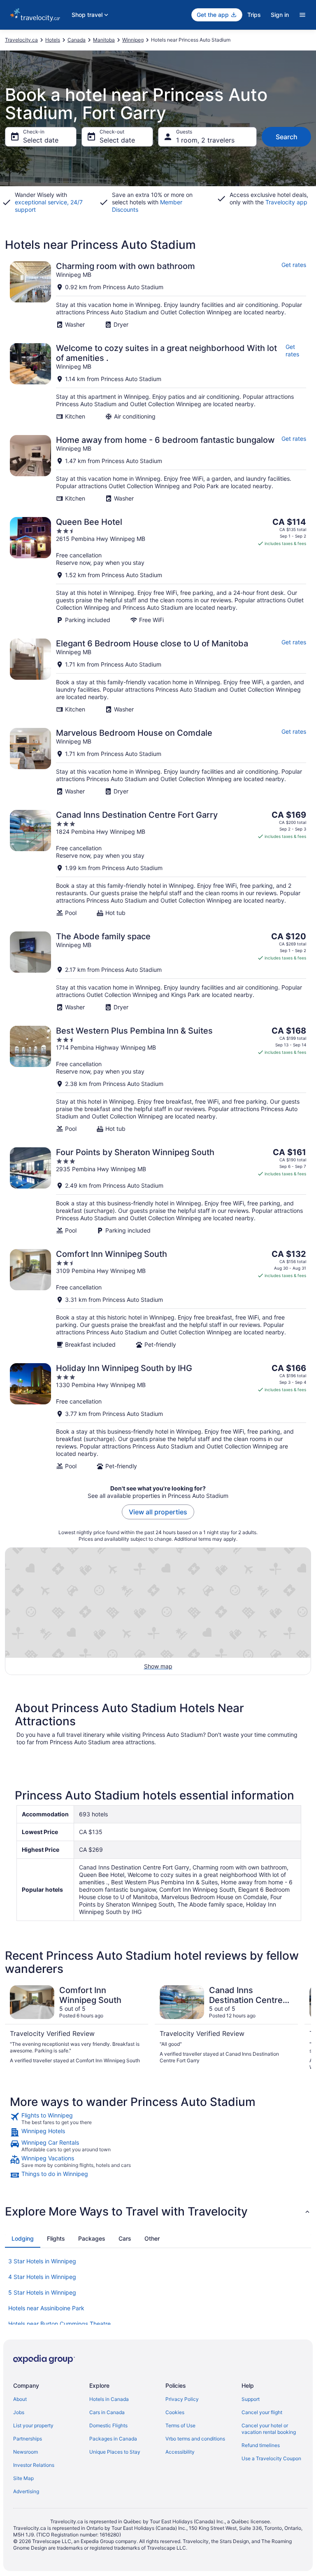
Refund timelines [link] (261, 2445)
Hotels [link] (53, 40)
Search (287, 137)
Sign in (280, 15)
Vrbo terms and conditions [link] (195, 2439)
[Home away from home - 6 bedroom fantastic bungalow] (158, 469)
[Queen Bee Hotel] (158, 570)
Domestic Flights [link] (108, 2425)
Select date (41, 140)
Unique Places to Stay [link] (115, 2452)
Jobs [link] (19, 2412)
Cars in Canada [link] (107, 2412)
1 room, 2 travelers (205, 140)
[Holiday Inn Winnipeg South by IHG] (158, 1417)
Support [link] (251, 2399)
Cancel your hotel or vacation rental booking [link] (269, 2429)
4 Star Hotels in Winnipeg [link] (42, 2277)
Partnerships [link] (28, 2439)
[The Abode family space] (158, 971)
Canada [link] (77, 40)
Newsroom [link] (26, 2452)
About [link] (20, 2399)
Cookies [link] (175, 2412)
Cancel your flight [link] (262, 2412)
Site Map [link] (23, 2478)
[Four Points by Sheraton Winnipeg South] (158, 1191)
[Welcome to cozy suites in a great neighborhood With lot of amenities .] (158, 382)
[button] (158, 2211)
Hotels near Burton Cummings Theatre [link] (59, 2324)
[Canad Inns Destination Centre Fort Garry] (158, 863)
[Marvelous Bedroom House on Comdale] (158, 762)
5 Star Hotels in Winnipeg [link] (42, 2292)
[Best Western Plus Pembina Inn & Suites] (158, 1079)
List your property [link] (33, 2425)
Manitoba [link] (104, 40)
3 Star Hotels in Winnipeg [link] (42, 2261)
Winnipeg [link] (133, 40)
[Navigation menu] (302, 15)
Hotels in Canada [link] (109, 2399)
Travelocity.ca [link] (21, 40)
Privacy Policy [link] (182, 2399)
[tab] (23, 2239)
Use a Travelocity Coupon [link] (271, 2458)
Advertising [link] (26, 2491)
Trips (254, 15)
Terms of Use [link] (180, 2425)
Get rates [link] (294, 265)
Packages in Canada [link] (113, 2439)
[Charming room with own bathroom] (158, 295)
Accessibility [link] (180, 2452)
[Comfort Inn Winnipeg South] (158, 1299)
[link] (158, 2119)
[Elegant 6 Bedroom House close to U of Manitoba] (158, 676)
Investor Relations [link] (34, 2465)
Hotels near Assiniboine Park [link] (46, 2308)
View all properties (158, 1512)
